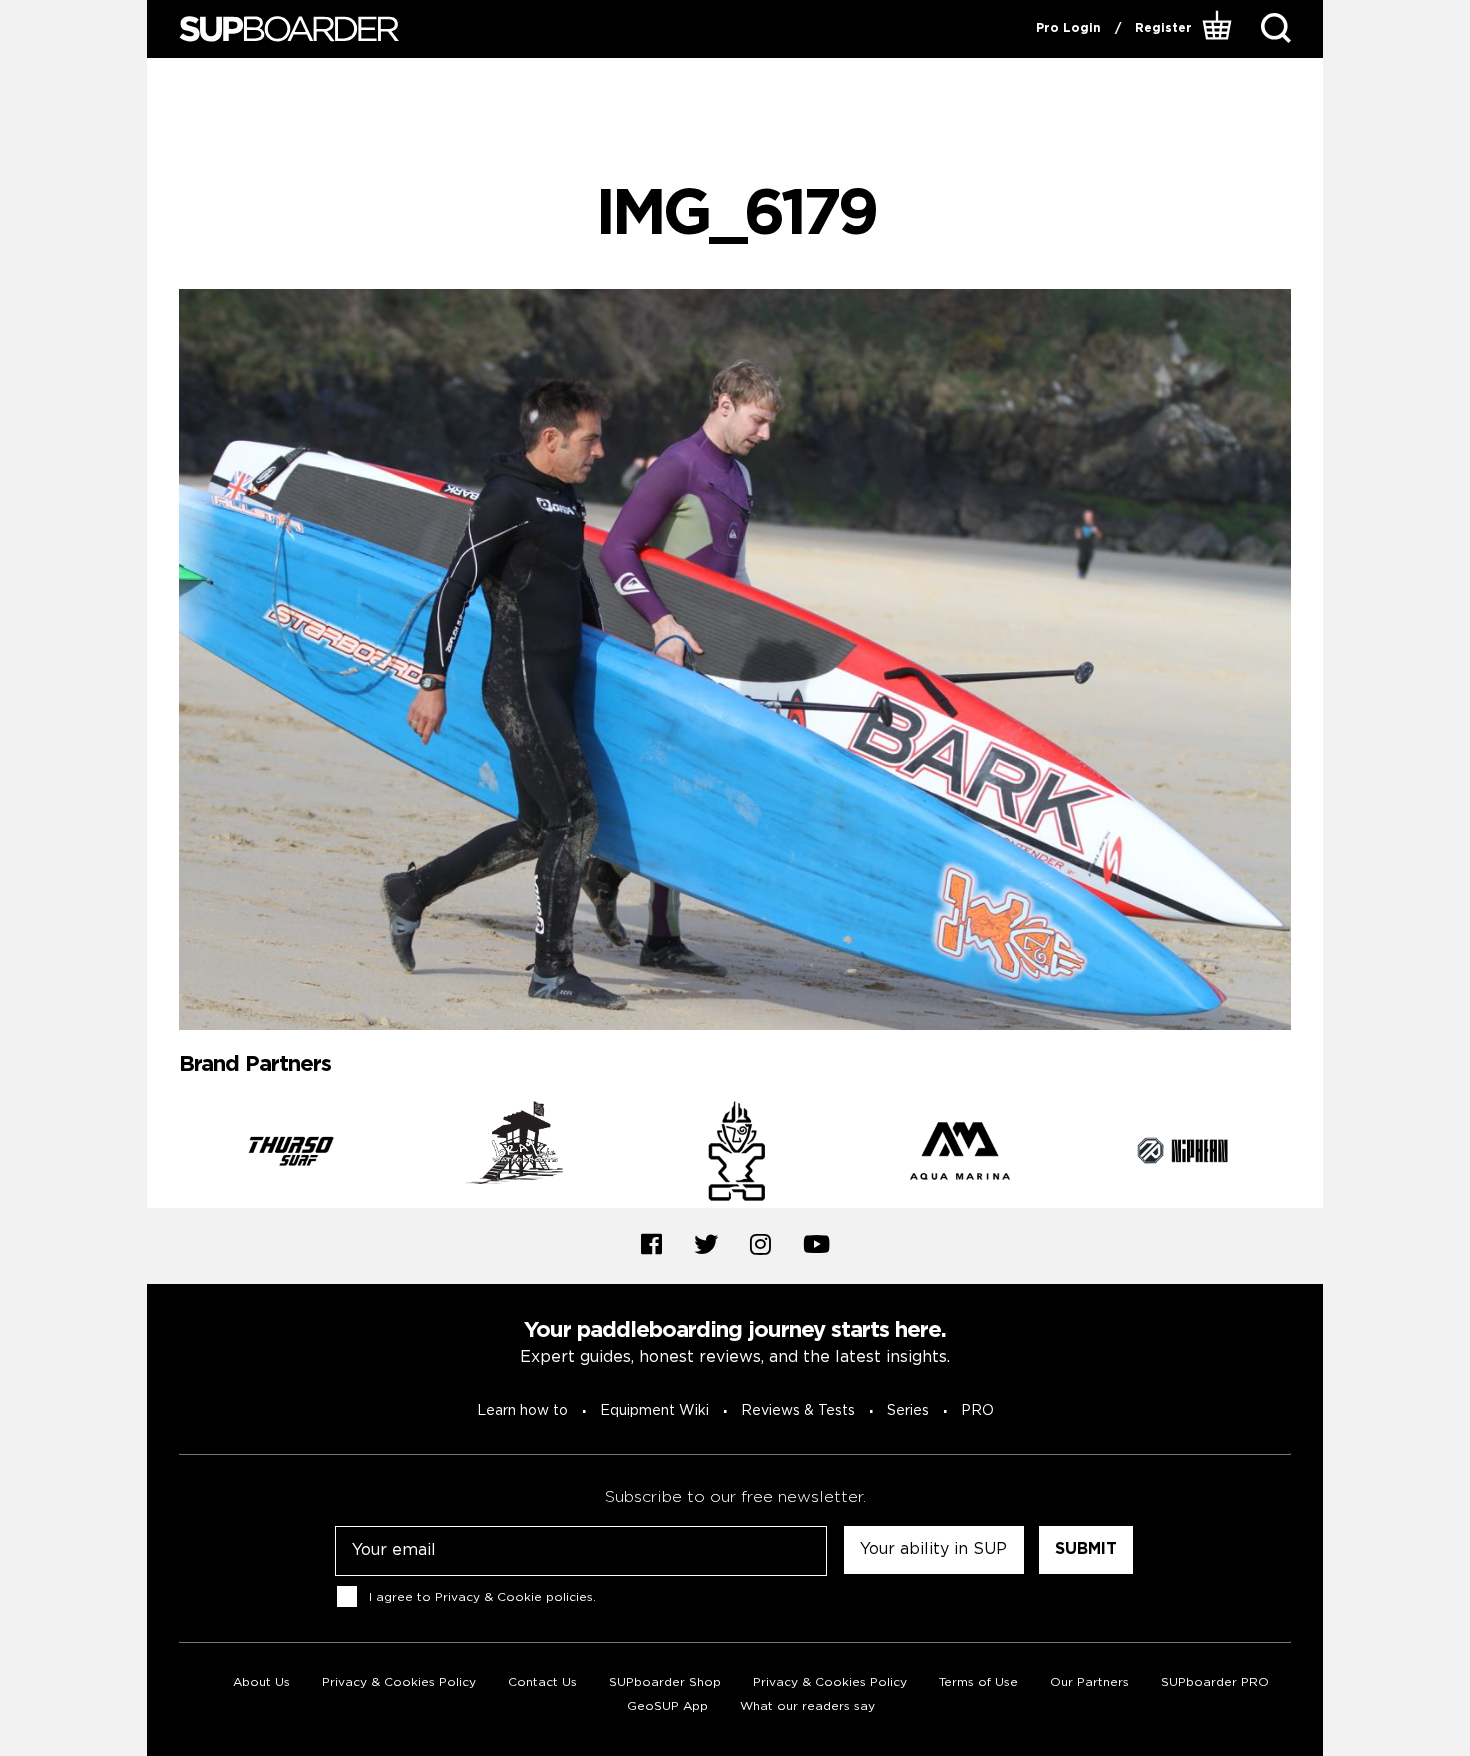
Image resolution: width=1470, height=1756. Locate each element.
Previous (164, 1154)
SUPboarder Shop (665, 1682)
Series (908, 1411)
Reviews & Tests (798, 1411)
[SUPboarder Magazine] (289, 29)
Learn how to (522, 1411)
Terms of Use (978, 1682)
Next (1306, 1154)
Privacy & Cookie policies (514, 1596)
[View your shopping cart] (1219, 29)
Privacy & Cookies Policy (399, 1682)
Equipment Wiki (654, 1411)
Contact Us (542, 1682)
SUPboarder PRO (1215, 1682)
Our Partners (1089, 1682)
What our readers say (807, 1706)
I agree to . (482, 1596)
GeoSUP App (667, 1706)
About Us (261, 1682)
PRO (977, 1411)
